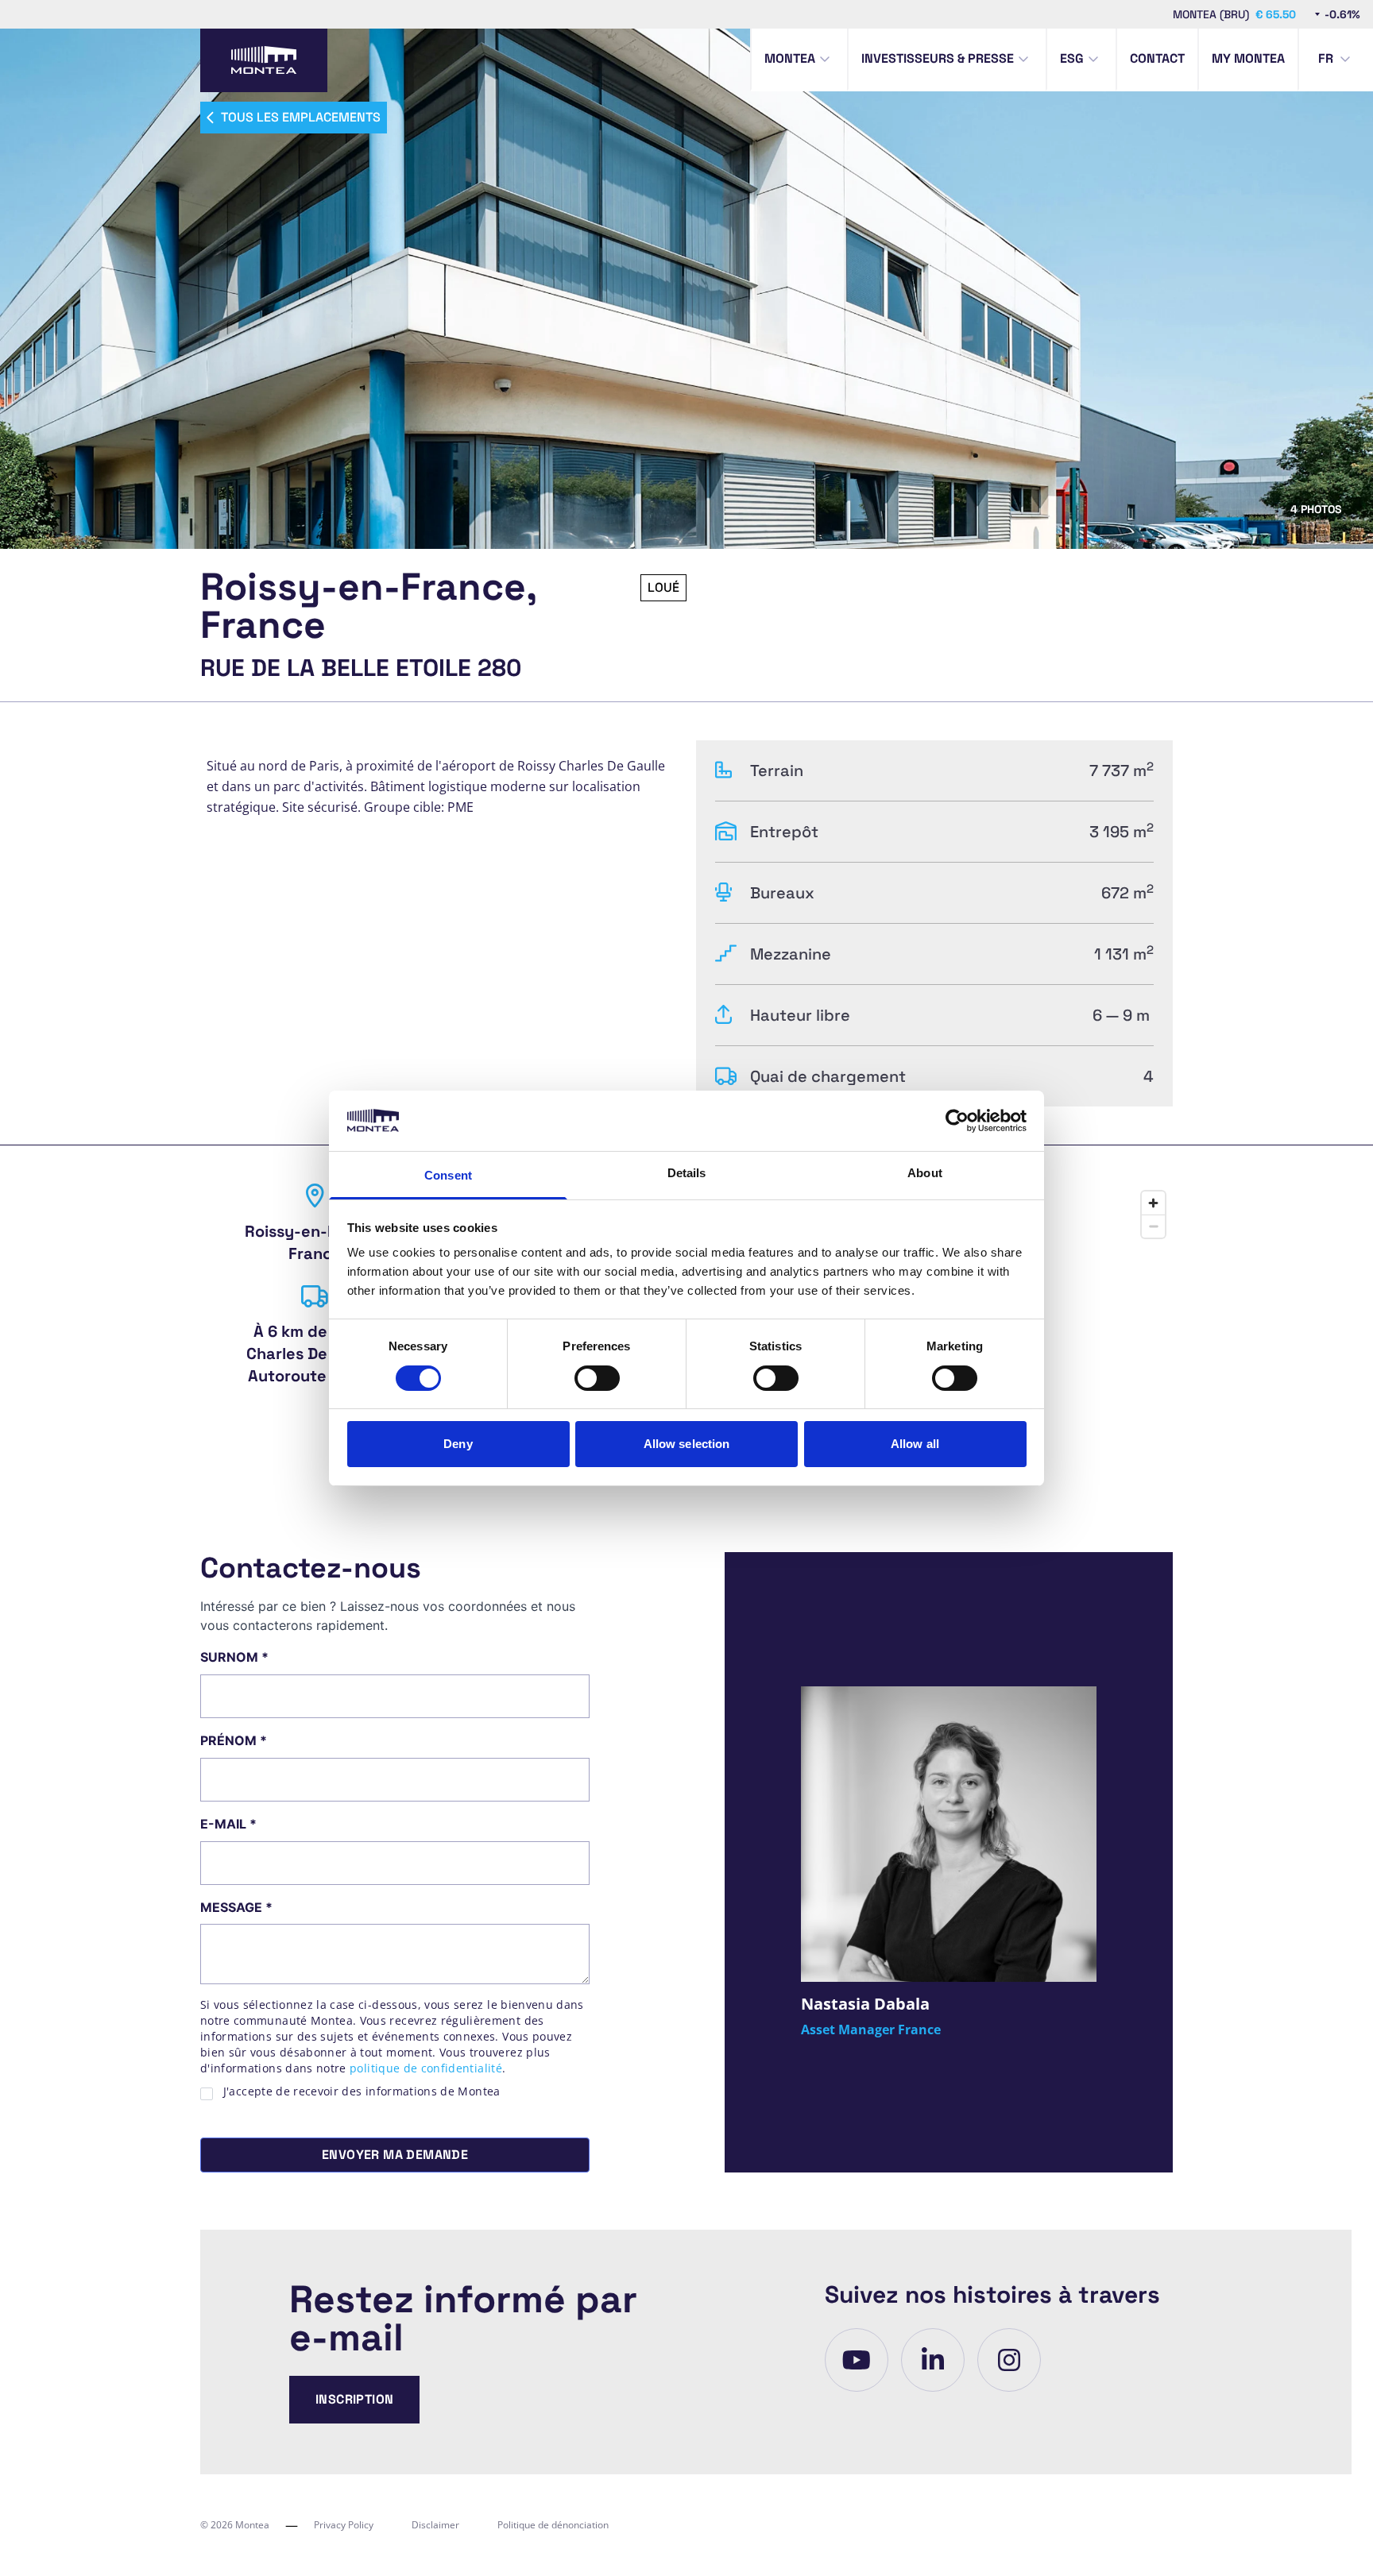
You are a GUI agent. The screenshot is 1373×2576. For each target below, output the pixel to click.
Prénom (234, 1740)
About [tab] (925, 1173)
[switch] (597, 1378)
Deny (458, 1444)
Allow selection (687, 1444)
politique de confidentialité (426, 2068)
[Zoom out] (1153, 1226)
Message (236, 1907)
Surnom (234, 1657)
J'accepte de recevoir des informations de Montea (362, 2091)
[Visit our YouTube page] (857, 2360)
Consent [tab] (448, 1175)
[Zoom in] (1153, 1203)
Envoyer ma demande (395, 2155)
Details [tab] (687, 1173)
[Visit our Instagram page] (1009, 2360)
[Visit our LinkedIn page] (933, 2360)
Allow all (915, 1444)
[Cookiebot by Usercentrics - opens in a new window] (957, 1121)
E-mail (228, 1824)
